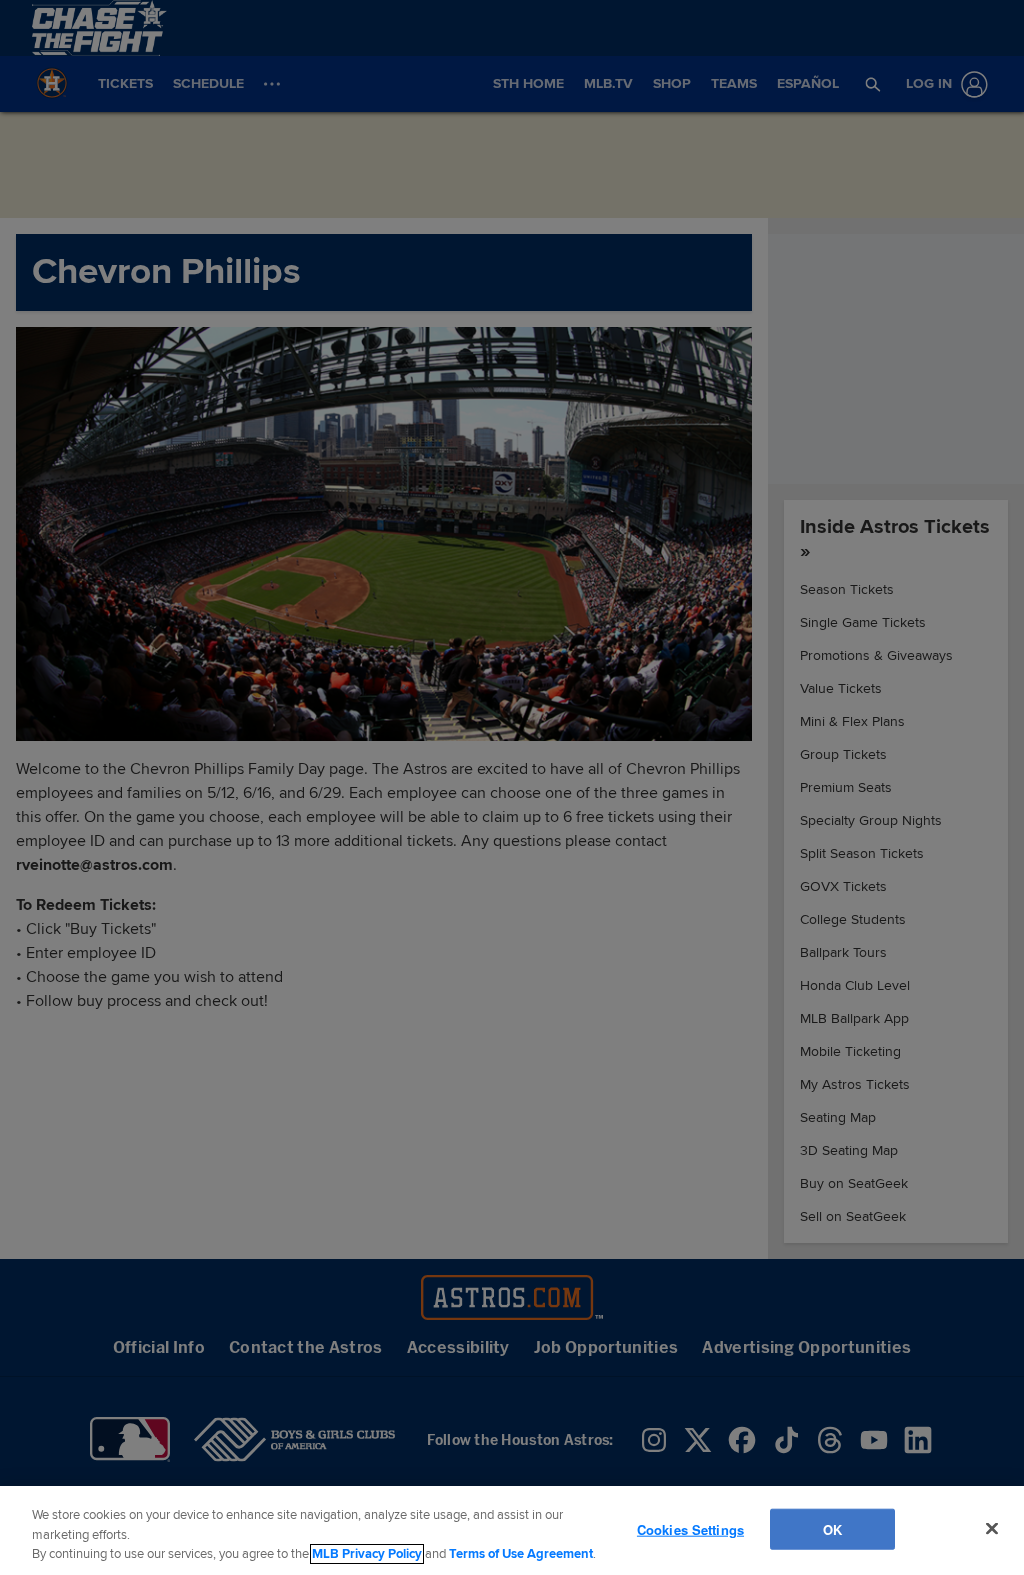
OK (832, 1528)
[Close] (992, 1528)
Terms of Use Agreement (521, 1554)
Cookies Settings (690, 1528)
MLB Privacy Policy (367, 1554)
